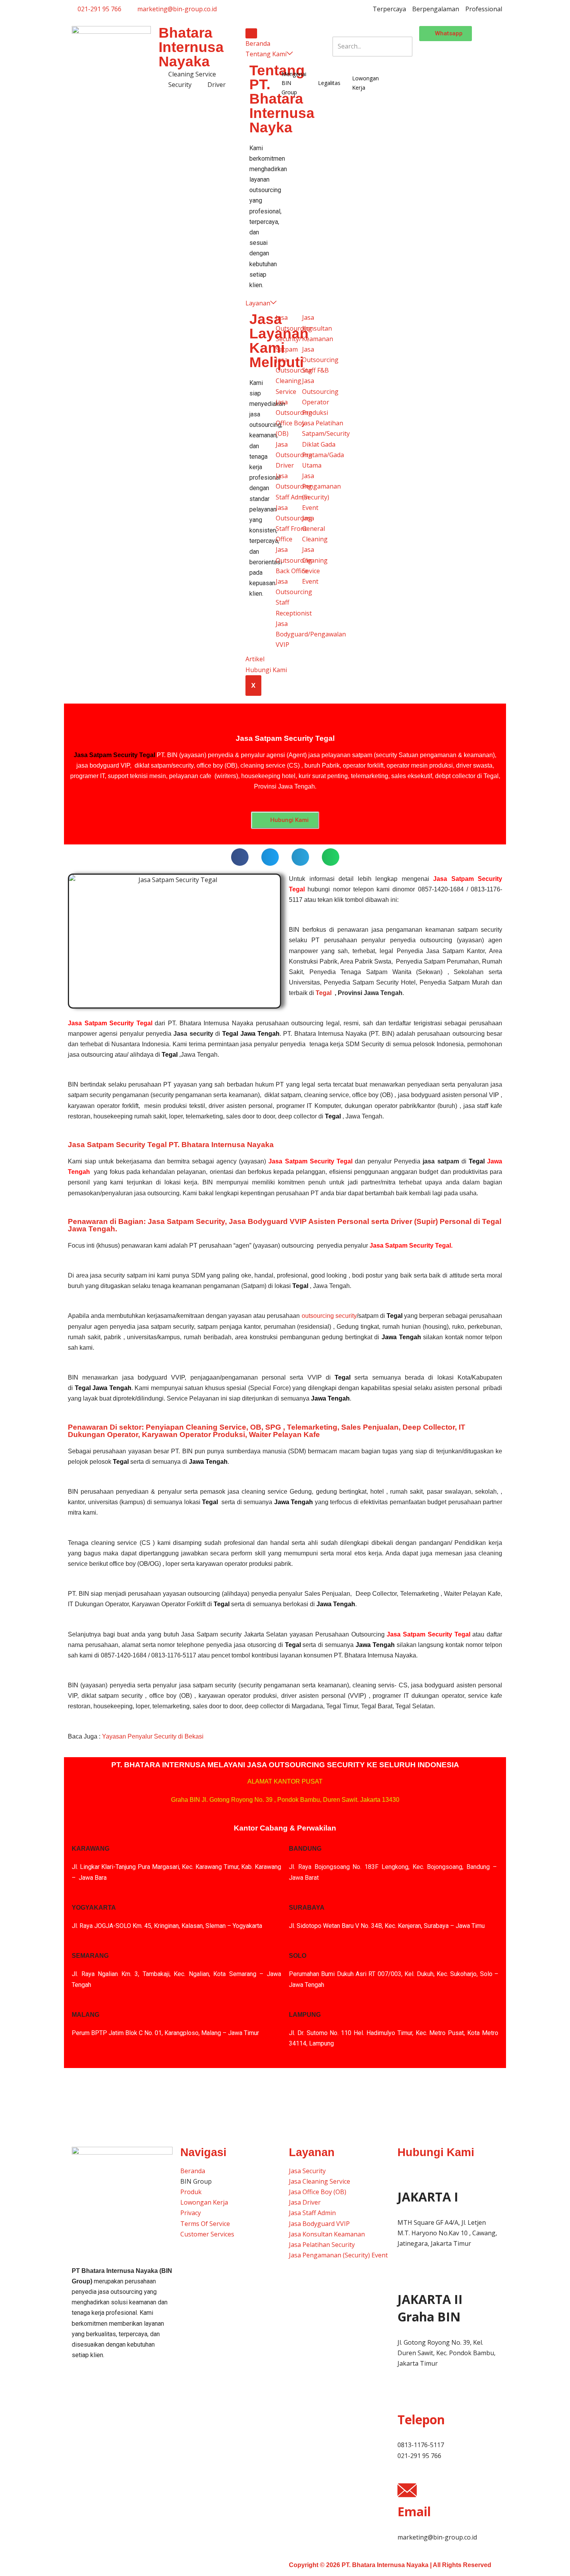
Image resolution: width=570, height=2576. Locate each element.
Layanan (258, 303)
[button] (372, 31)
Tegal (324, 993)
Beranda (258, 43)
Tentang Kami (266, 54)
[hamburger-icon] (251, 33)
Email (414, 2511)
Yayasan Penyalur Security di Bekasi (153, 1736)
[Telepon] (407, 2398)
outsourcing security (329, 1316)
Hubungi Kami (266, 670)
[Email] (407, 2490)
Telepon (421, 2419)
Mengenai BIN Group (294, 83)
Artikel (255, 659)
